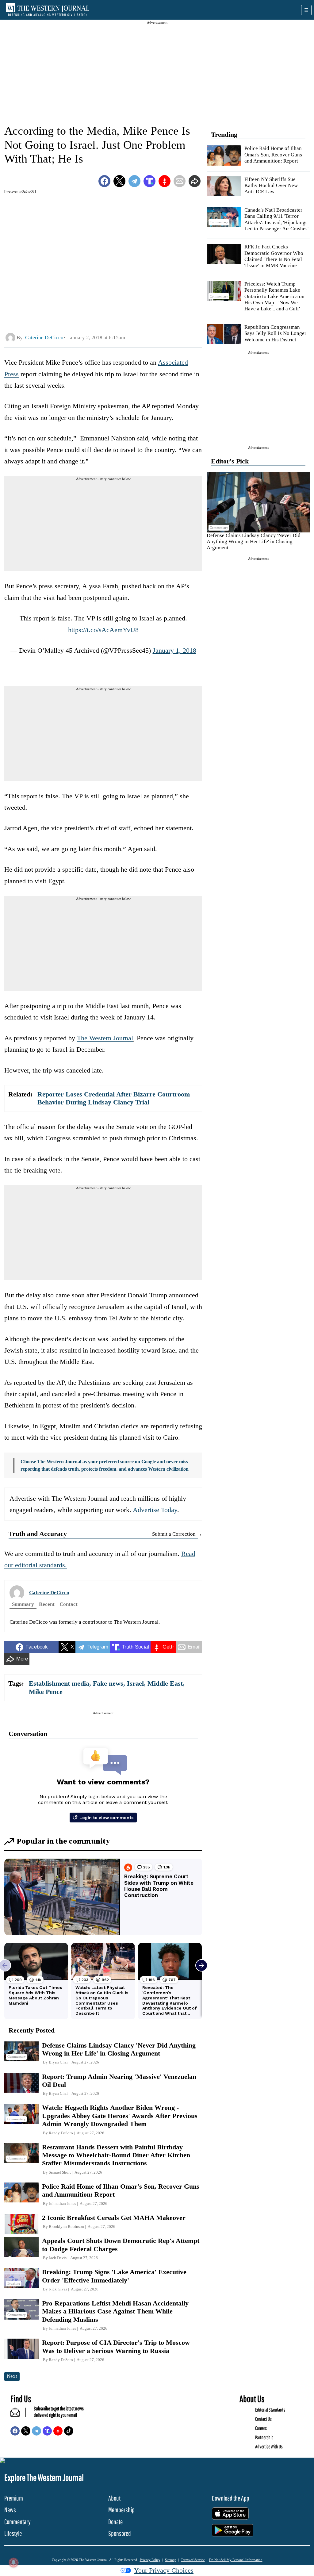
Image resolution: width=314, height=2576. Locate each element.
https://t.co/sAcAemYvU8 (103, 630)
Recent (47, 1604)
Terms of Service (193, 2560)
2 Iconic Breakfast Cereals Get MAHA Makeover (114, 2218)
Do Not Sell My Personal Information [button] (236, 2560)
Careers (261, 2428)
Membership (121, 2510)
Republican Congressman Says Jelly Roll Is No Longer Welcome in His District (275, 333)
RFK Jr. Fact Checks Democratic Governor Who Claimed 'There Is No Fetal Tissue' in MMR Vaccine (274, 256)
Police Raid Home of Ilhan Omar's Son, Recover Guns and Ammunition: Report (273, 155)
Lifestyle (13, 2533)
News (10, 2510)
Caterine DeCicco (49, 1593)
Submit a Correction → (177, 1534)
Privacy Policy (150, 2560)
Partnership (264, 2437)
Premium (14, 2498)
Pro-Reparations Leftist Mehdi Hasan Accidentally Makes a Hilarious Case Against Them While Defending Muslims (115, 2311)
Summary (23, 1604)
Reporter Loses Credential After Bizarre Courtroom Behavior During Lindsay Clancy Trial (114, 1098)
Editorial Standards (270, 2410)
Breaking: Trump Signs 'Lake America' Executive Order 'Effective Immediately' (114, 2276)
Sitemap (171, 2560)
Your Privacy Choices (164, 2570)
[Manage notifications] (13, 2563)
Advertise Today (155, 1510)
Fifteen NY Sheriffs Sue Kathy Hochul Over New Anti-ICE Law (271, 186)
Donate (115, 2522)
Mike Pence (46, 1692)
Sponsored (120, 2533)
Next (12, 2376)
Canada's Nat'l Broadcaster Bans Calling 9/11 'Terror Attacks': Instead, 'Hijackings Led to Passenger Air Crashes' (276, 219)
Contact (69, 1604)
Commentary (17, 2522)
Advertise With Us (269, 2446)
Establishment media (59, 1683)
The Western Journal (105, 1038)
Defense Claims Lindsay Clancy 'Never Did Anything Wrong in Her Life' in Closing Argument (254, 542)
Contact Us (263, 2419)
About (114, 2498)
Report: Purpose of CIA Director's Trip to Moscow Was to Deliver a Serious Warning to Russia (116, 2346)
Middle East (165, 1683)
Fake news (108, 1683)
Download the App (231, 2498)
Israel (135, 1683)
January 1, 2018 (174, 650)
